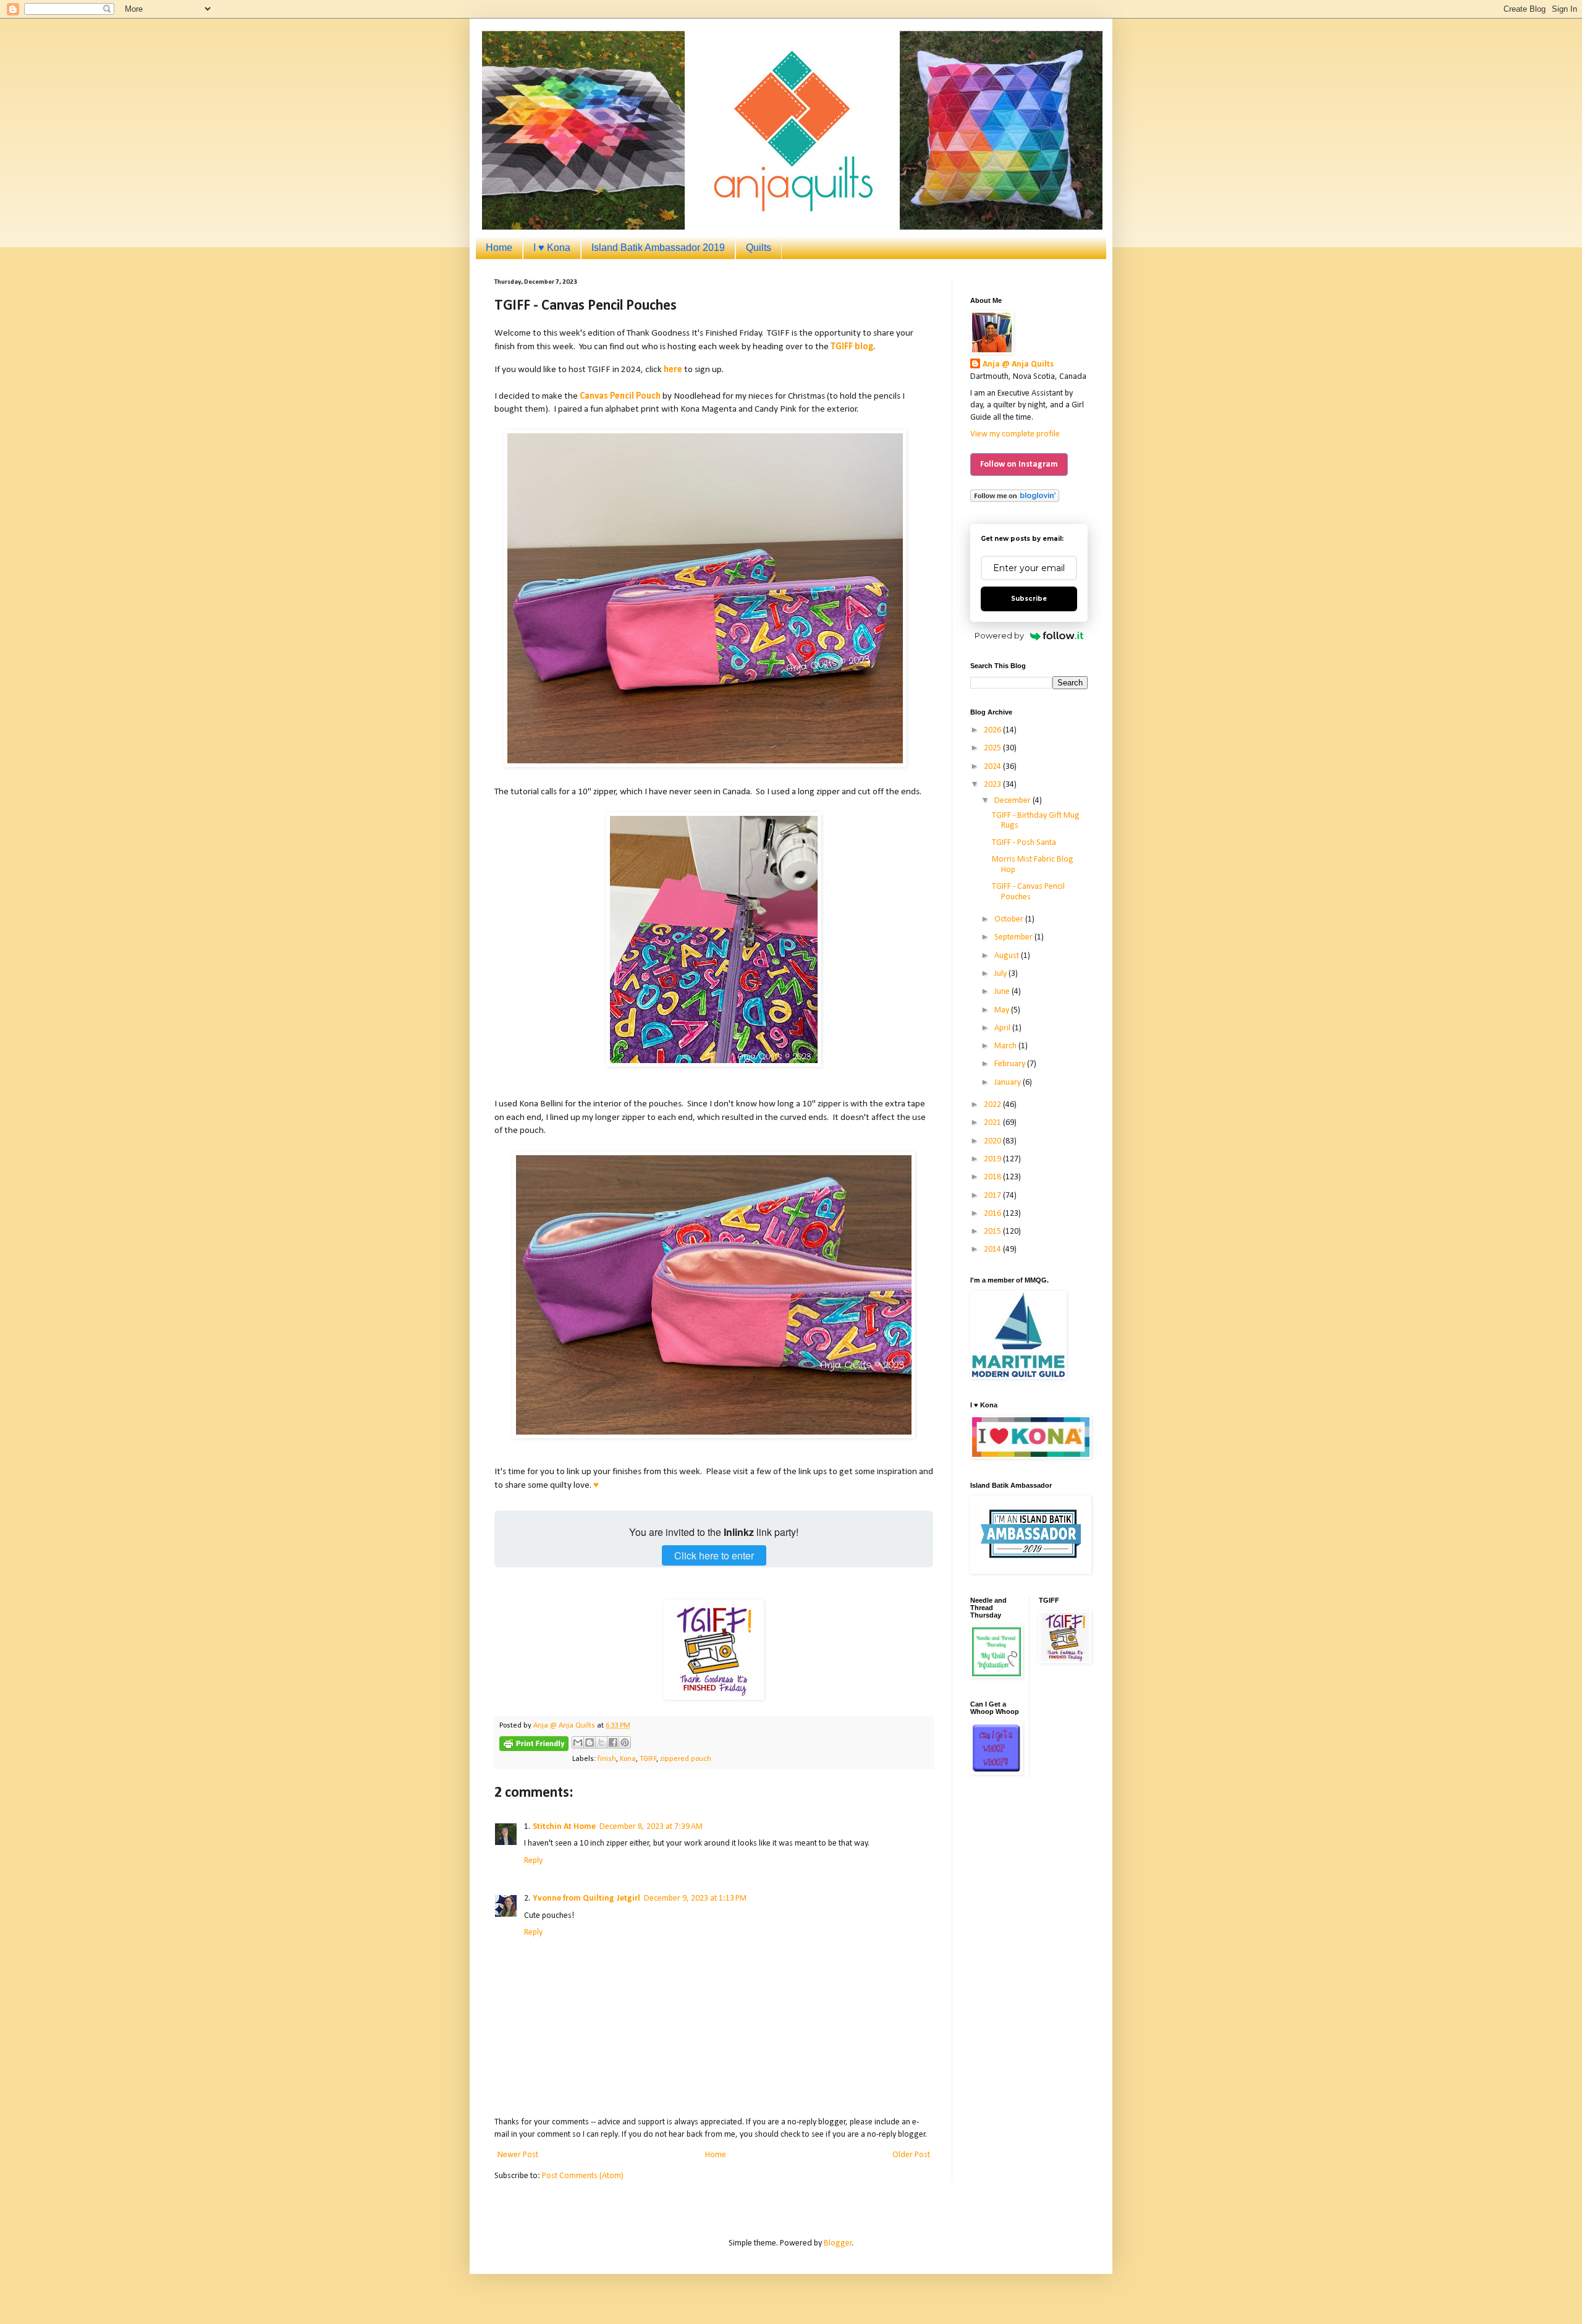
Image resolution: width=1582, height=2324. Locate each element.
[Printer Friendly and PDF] (534, 1746)
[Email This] (578, 1742)
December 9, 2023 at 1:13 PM (695, 1898)
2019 (993, 1159)
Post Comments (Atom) (583, 2176)
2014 (993, 1249)
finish (607, 1759)
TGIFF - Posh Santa (1024, 843)
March (1006, 1046)
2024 (993, 767)
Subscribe (1029, 599)
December (1013, 801)
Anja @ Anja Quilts (1018, 364)
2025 (993, 748)
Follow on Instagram (1019, 464)
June (1003, 992)
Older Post (911, 2155)
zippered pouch (686, 1759)
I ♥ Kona (552, 248)
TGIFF (648, 1759)
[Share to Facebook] (613, 1742)
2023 (993, 785)
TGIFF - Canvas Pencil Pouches (1028, 892)
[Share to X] (601, 1742)
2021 (993, 1123)
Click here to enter (714, 1555)
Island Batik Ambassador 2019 (658, 248)
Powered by (999, 635)
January (1009, 1083)
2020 (993, 1141)
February (1011, 1064)
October (1010, 919)
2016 (993, 1214)
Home (499, 248)
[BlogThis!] (590, 1742)
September (1014, 937)
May (1003, 1010)
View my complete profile (1015, 434)
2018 (993, 1177)
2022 (993, 1105)
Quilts (759, 248)
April (1003, 1028)
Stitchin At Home (564, 1827)
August (1008, 956)
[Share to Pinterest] (625, 1742)
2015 (993, 1232)
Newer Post (518, 2155)
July (1001, 974)
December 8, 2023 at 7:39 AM (651, 1827)
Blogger (838, 2243)
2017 (993, 1196)
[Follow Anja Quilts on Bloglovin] (1015, 500)
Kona (628, 1759)
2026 (993, 730)
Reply (533, 1861)
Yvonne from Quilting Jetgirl (586, 1898)
